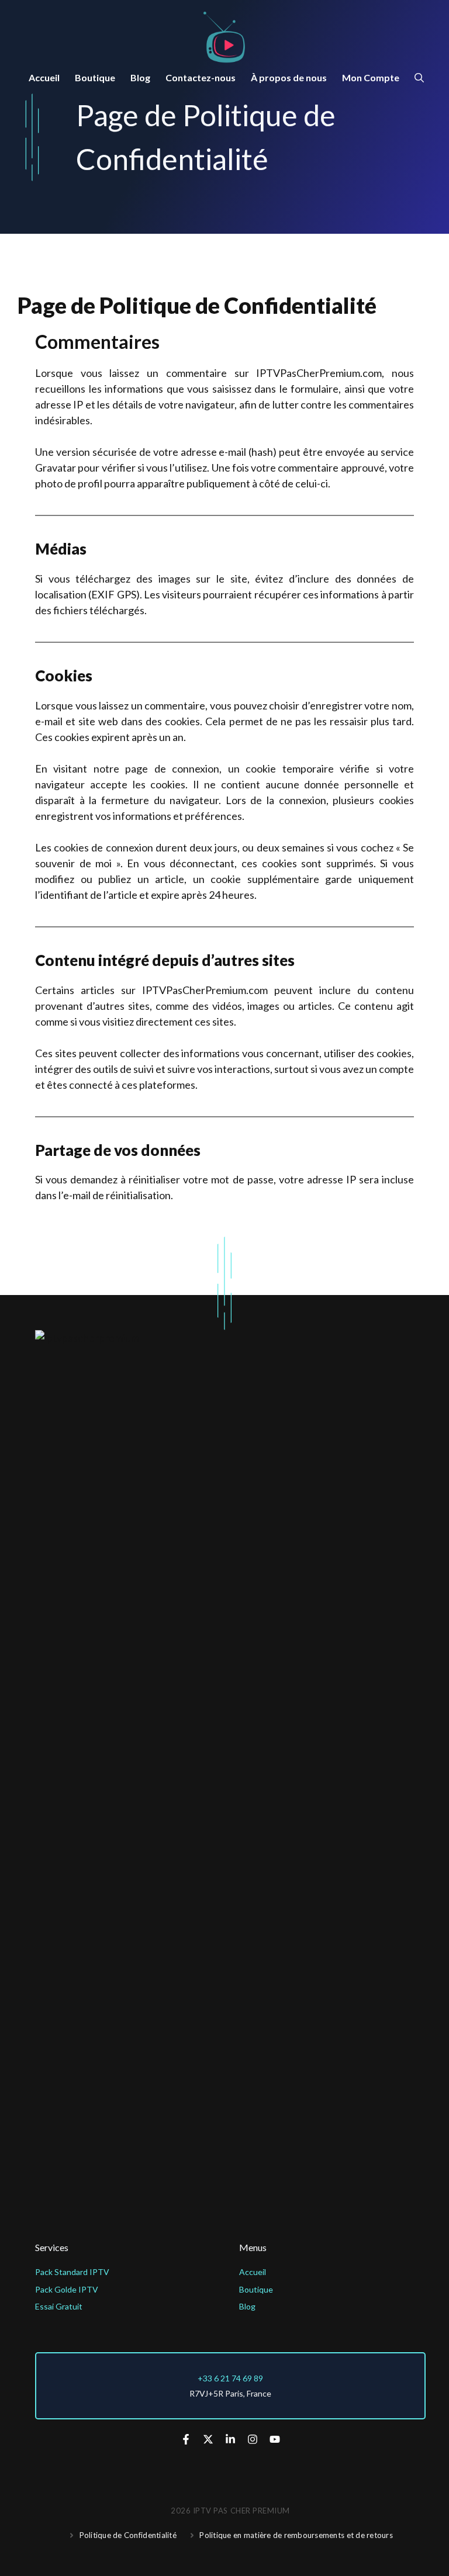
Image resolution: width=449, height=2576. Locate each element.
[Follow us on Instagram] (253, 2439)
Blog (140, 77)
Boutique (95, 77)
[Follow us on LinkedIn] (230, 2439)
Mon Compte (371, 77)
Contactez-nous (201, 77)
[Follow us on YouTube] (275, 2439)
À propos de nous (289, 77)
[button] (419, 78)
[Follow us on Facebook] (186, 2439)
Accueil (44, 77)
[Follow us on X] (208, 2439)
